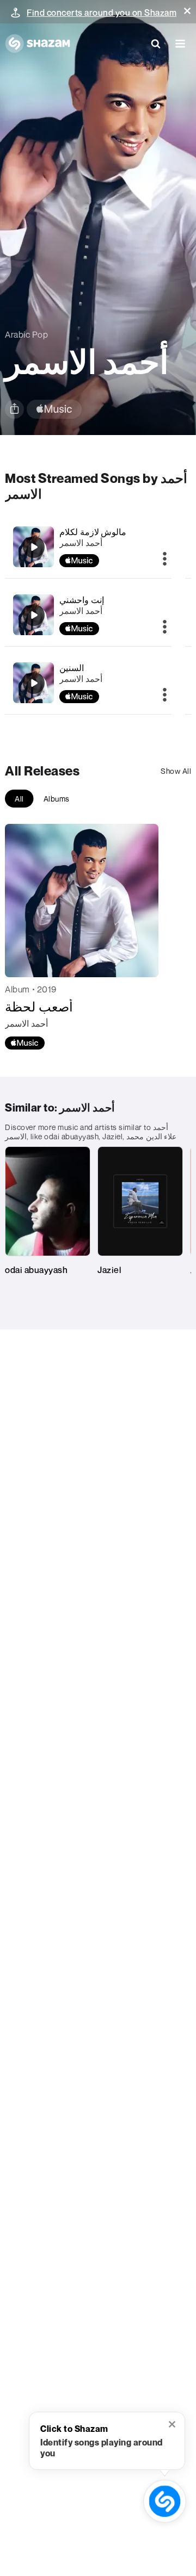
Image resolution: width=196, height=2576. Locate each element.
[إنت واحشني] (34, 615)
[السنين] (34, 683)
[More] (165, 560)
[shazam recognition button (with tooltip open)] (165, 2501)
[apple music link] (54, 409)
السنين (72, 668)
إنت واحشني (82, 600)
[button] (187, 11)
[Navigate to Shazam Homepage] (38, 44)
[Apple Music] (25, 1043)
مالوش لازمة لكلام (93, 532)
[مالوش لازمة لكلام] (34, 547)
